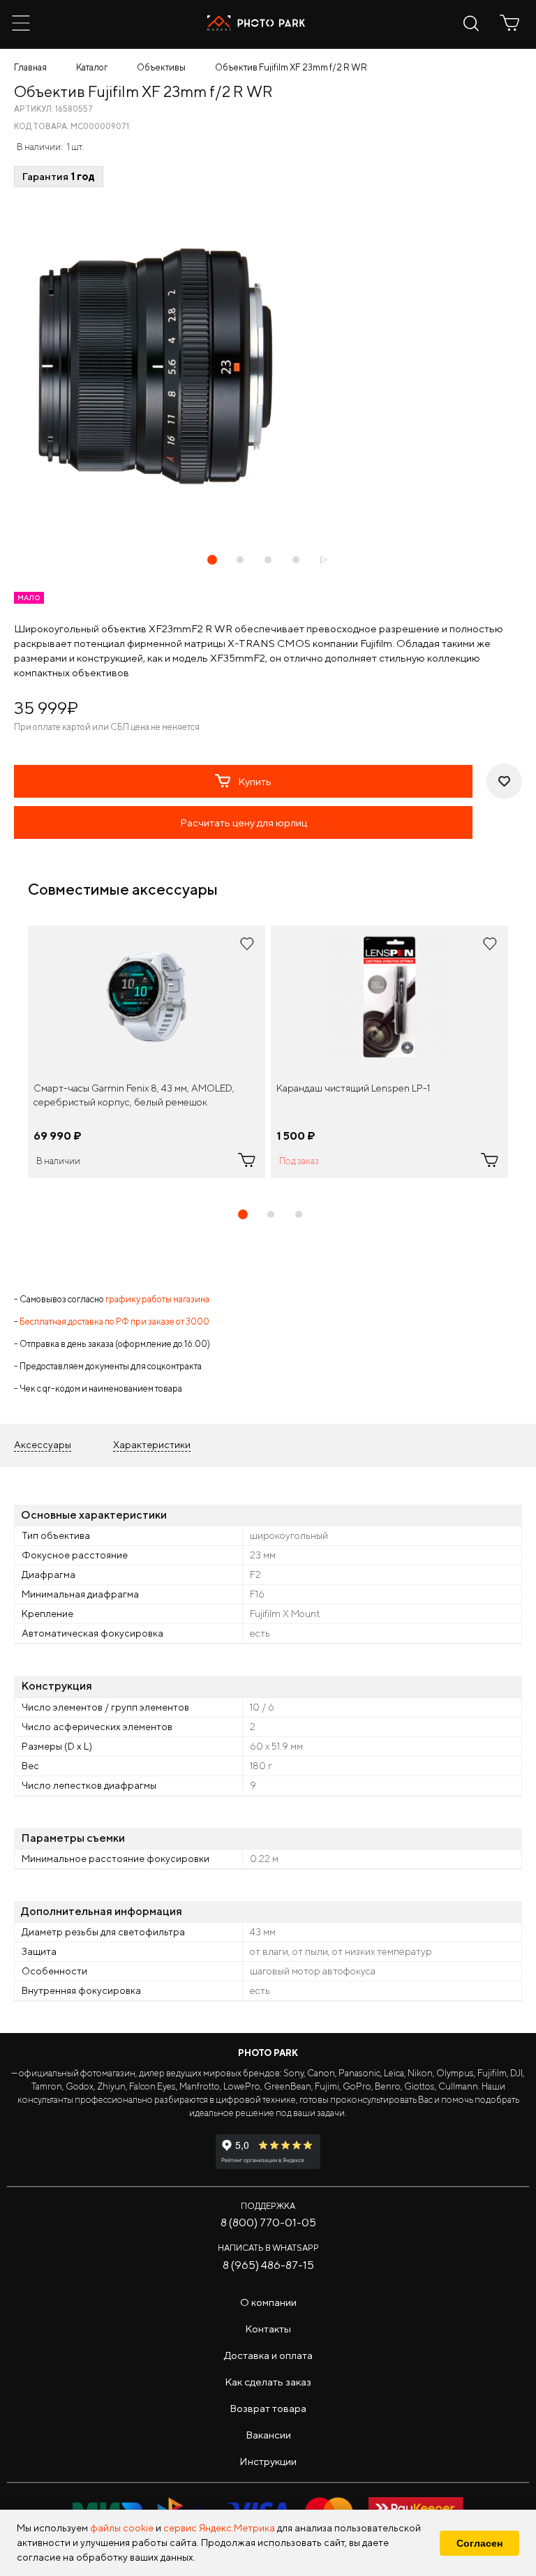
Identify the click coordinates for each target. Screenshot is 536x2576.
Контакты (268, 2329)
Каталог (92, 67)
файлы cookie (122, 2528)
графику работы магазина (157, 1299)
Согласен (479, 2543)
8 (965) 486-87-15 (268, 2265)
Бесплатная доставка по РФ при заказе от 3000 (114, 1321)
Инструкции (268, 2461)
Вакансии (268, 2435)
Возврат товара (268, 2408)
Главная (30, 67)
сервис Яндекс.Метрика (219, 2528)
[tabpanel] (147, 1052)
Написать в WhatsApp (268, 2248)
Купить (255, 781)
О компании (268, 2302)
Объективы (161, 67)
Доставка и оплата (268, 2355)
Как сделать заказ (268, 2382)
